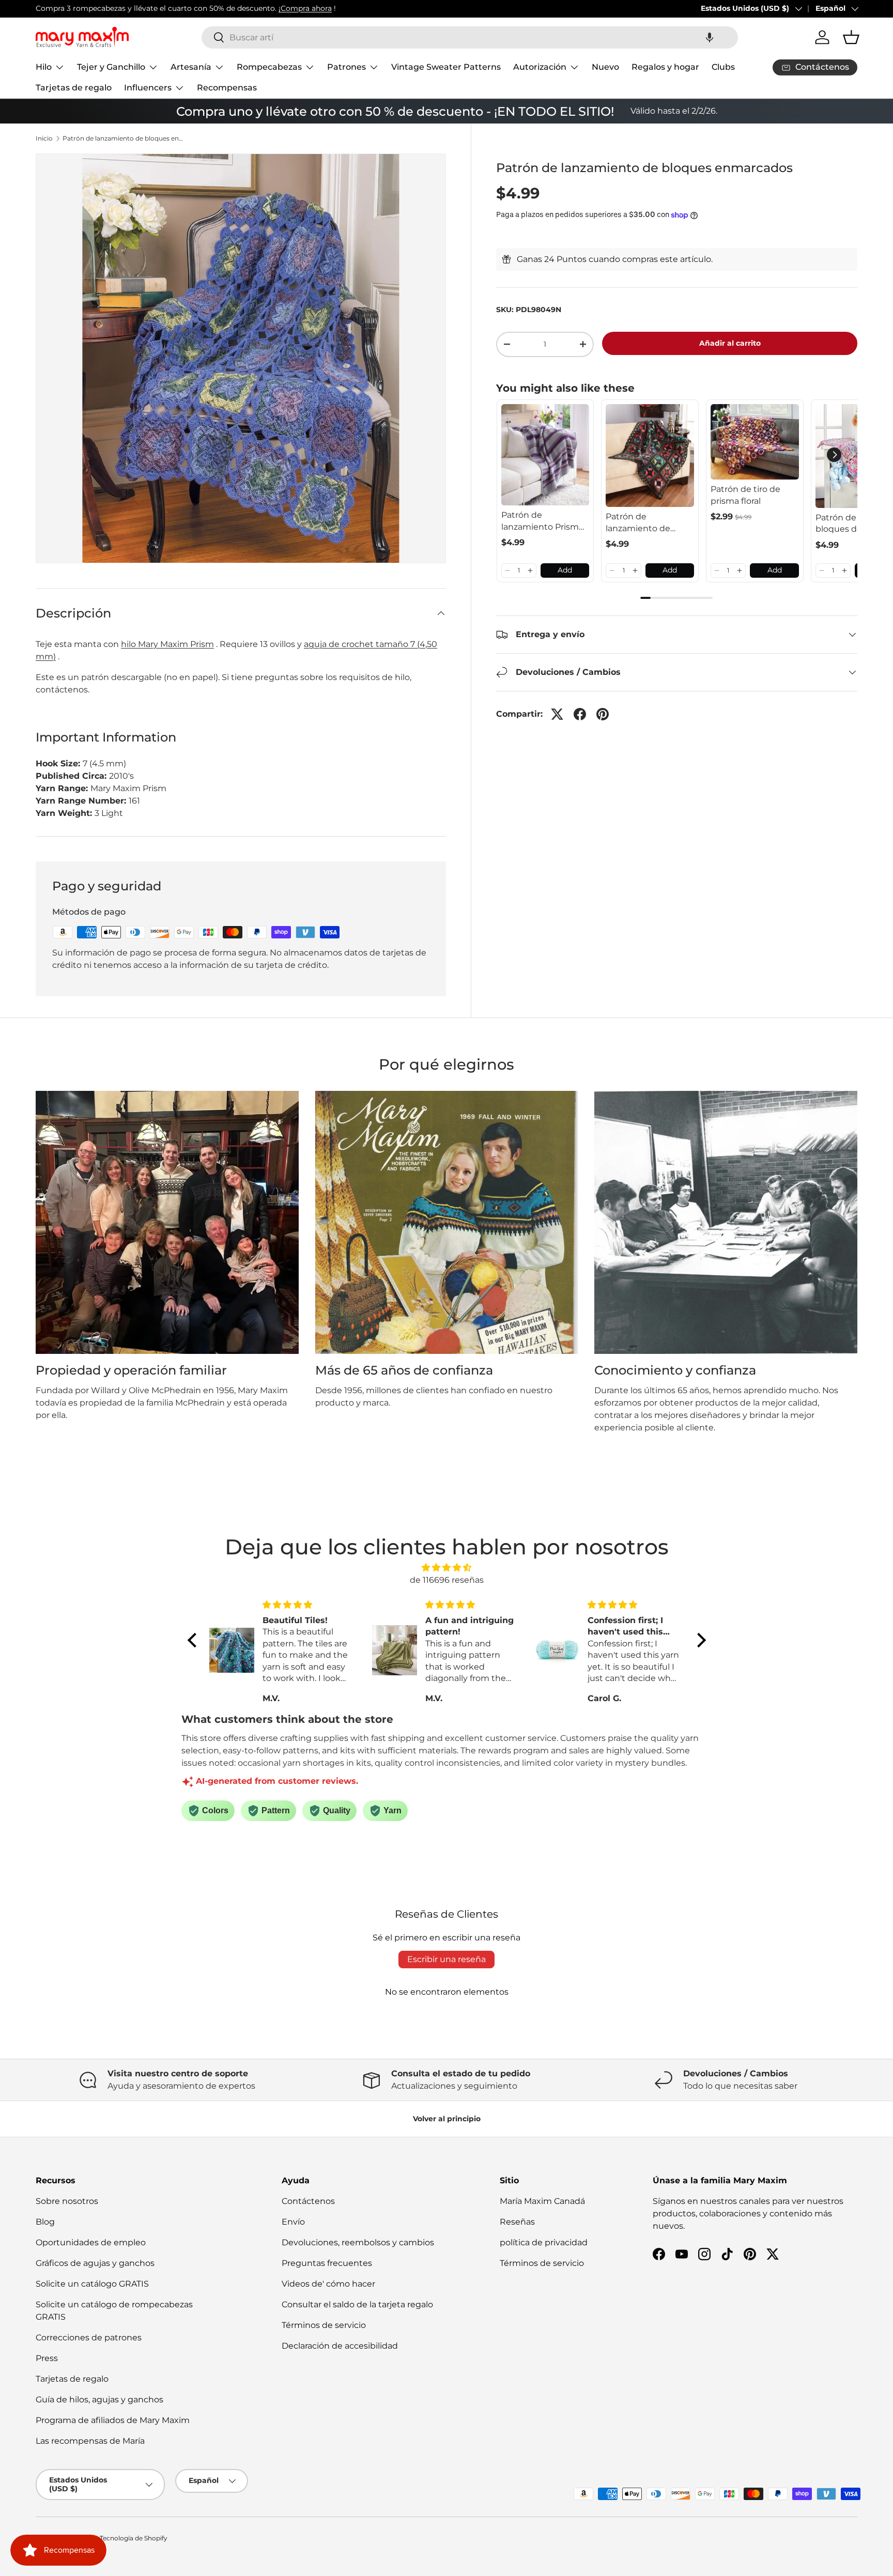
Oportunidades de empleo (91, 2242)
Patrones (347, 67)
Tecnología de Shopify (134, 2538)
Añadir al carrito (730, 343)
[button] (710, 37)
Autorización (540, 67)
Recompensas (227, 88)
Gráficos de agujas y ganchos (95, 2263)
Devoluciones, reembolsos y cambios (358, 2242)
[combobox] (470, 37)
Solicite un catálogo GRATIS (92, 2284)
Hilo (44, 67)
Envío (293, 2222)
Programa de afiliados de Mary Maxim (113, 2420)
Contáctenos (308, 2201)
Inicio (44, 138)
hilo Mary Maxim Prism (167, 644)
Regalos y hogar (665, 67)
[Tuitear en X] (557, 714)
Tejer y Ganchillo (111, 67)
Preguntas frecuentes (327, 2263)
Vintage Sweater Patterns (446, 67)
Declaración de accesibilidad (340, 2346)
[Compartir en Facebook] (580, 714)
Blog (45, 2222)
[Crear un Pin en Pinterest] (603, 714)
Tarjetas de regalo (74, 88)
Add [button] (565, 570)
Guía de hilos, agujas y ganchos (99, 2400)
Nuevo (605, 67)
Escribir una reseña (446, 1959)
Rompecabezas (269, 67)
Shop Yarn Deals (240, 8)
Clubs (723, 67)
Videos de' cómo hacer (328, 2284)
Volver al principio (447, 2119)
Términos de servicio (324, 2325)
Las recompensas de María (90, 2441)
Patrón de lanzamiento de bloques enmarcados (125, 138)
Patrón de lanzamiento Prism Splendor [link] (540, 521)
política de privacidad (544, 2242)
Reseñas (517, 2222)
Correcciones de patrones (89, 2338)
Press (47, 2358)
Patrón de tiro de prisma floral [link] (745, 495)
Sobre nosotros (67, 2201)
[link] (545, 455)
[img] (447, 1568)
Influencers (148, 88)
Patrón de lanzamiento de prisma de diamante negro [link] (648, 523)
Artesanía (191, 67)
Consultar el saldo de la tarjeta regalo (357, 2304)
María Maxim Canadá (542, 2201)
